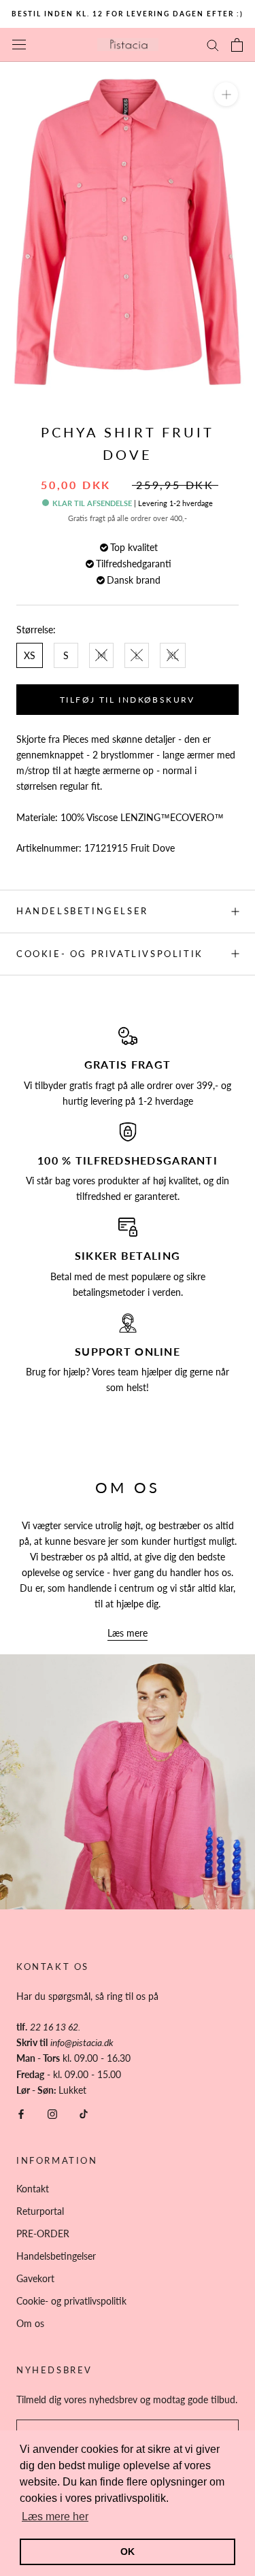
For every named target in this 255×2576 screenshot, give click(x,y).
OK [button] (128, 2552)
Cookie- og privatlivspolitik (110, 954)
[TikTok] (84, 2113)
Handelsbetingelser (82, 911)
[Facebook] (21, 2113)
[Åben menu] (19, 45)
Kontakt (33, 2189)
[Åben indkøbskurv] (237, 45)
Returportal (40, 2211)
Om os (30, 2323)
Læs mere (128, 1633)
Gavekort (35, 2278)
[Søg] (213, 45)
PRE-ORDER (43, 2234)
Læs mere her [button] (55, 2516)
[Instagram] (52, 2113)
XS (30, 655)
